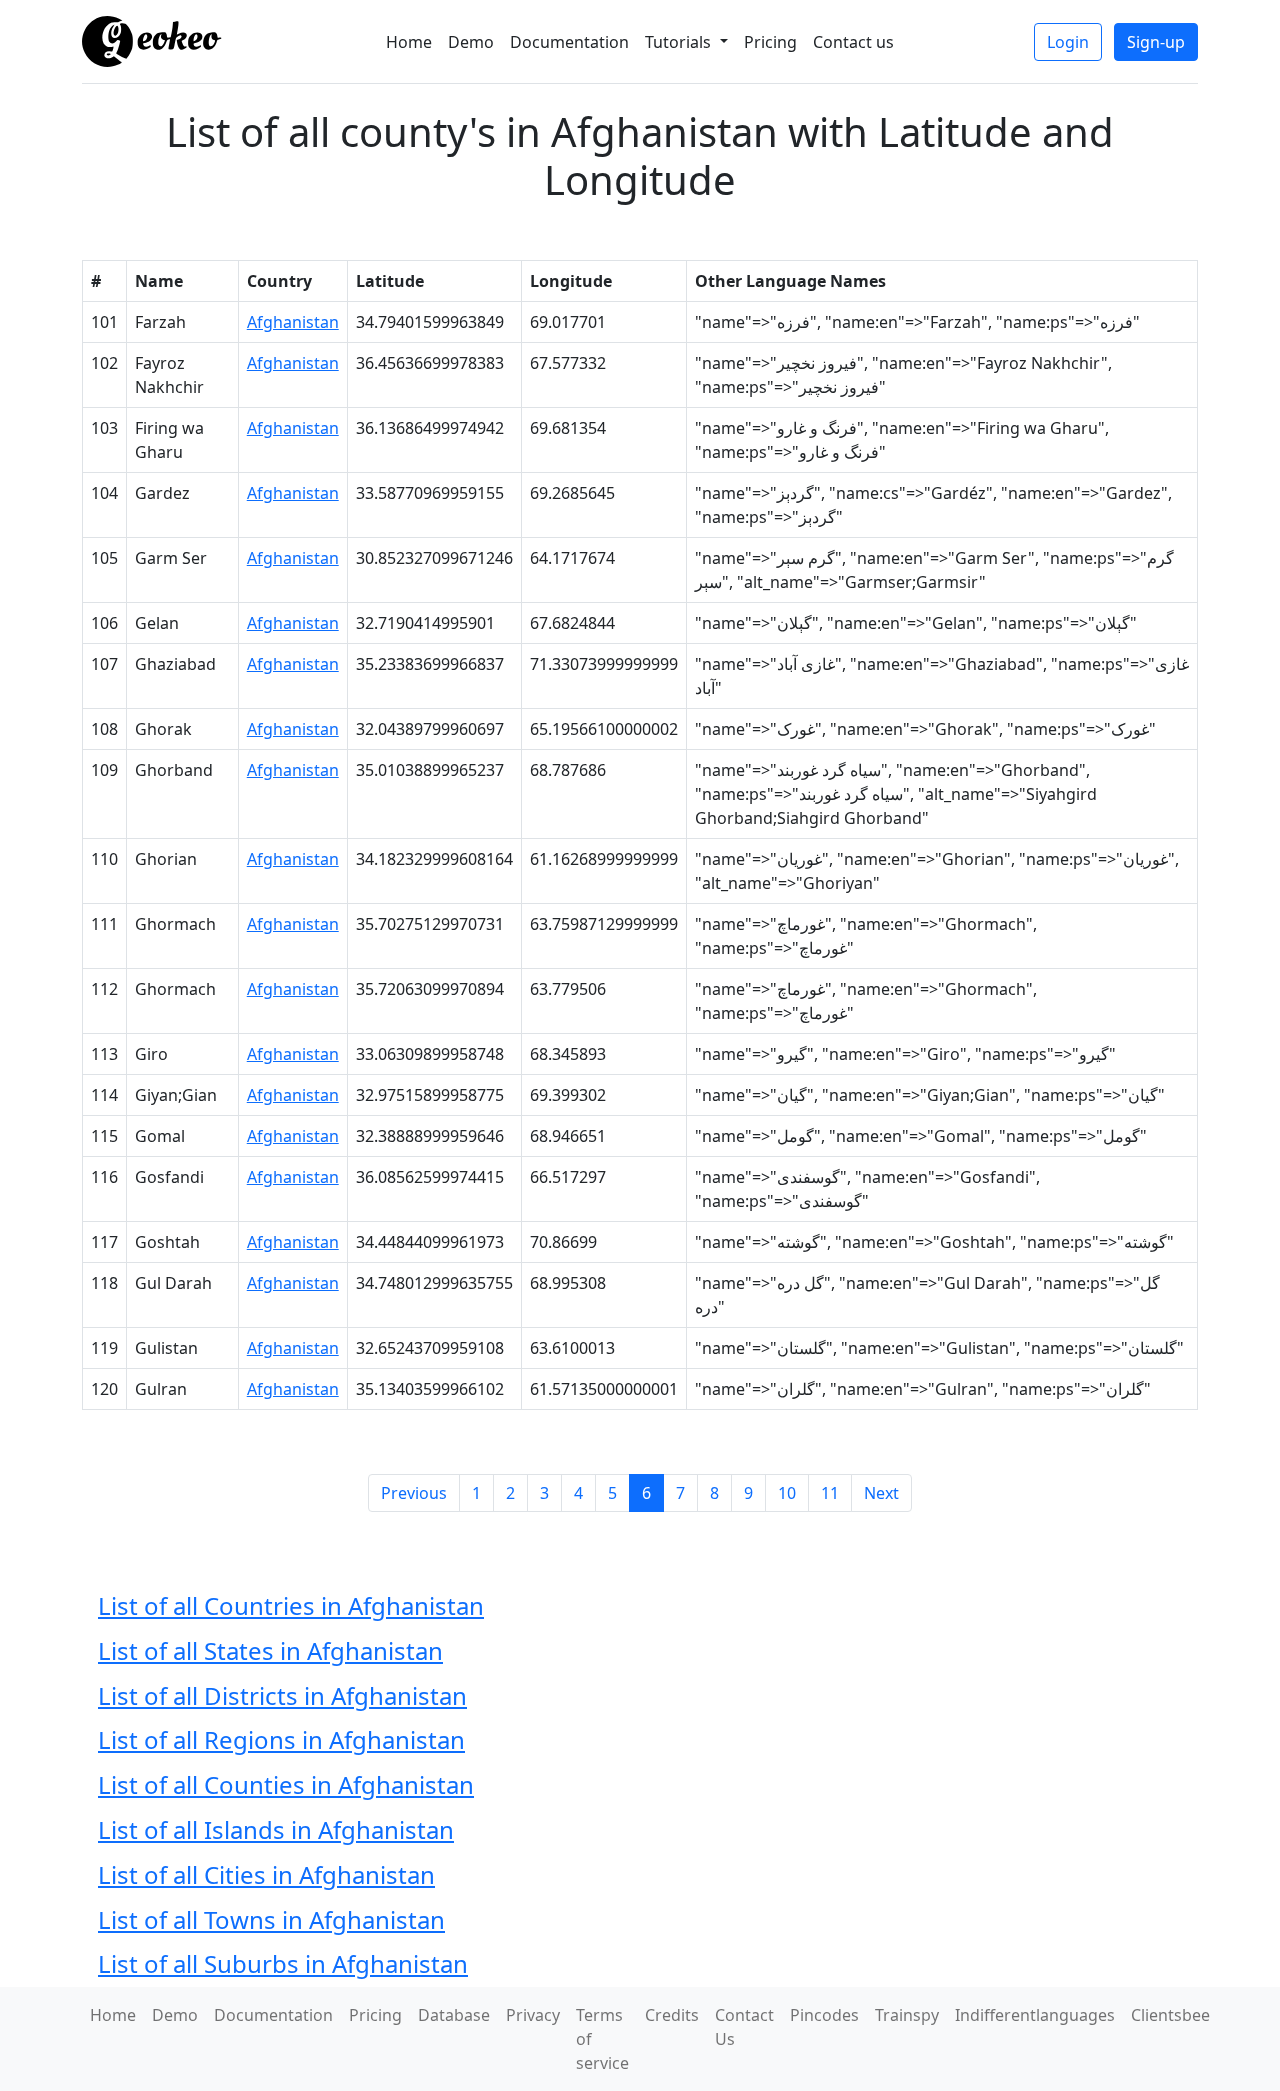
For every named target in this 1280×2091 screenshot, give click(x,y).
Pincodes (824, 2015)
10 (787, 1493)
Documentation (569, 42)
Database (454, 2015)
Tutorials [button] (680, 42)
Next (881, 1493)
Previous (414, 1493)
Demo (471, 42)
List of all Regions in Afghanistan (281, 1739)
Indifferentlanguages (1035, 2015)
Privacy (533, 2015)
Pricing (770, 42)
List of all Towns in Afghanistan (271, 1919)
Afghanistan (293, 322)
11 (830, 1493)
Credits (672, 2015)
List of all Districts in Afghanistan (282, 1695)
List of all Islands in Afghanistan (276, 1829)
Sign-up (1156, 42)
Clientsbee (1170, 2015)
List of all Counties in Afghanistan (286, 1784)
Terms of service (602, 2039)
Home (409, 42)
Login (1068, 42)
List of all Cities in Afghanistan (266, 1874)
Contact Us (744, 2027)
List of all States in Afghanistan (270, 1650)
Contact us (853, 42)
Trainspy (907, 2015)
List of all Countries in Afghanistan (291, 1605)
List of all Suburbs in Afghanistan (283, 1963)
